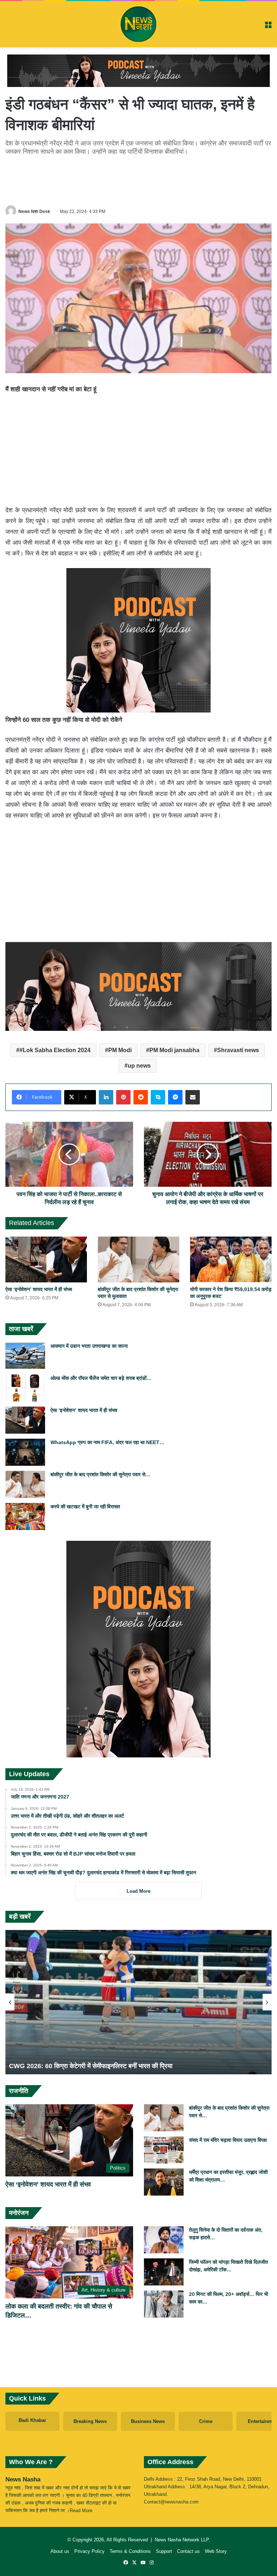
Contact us (188, 2551)
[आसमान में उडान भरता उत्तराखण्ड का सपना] (25, 1356)
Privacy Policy (89, 2551)
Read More (81, 2510)
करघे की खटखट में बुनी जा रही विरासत (85, 1507)
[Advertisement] (138, 179)
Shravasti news (238, 1050)
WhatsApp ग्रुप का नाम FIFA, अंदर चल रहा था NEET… (107, 1442)
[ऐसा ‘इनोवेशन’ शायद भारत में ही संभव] (46, 1259)
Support (164, 2551)
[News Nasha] (138, 24)
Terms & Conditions (130, 2551)
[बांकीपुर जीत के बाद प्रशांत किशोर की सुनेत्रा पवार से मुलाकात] (138, 1259)
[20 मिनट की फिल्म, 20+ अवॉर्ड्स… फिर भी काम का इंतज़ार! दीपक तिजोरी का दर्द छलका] (164, 2304)
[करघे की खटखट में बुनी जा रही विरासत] (25, 1516)
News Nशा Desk (34, 212)
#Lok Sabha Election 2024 (55, 1050)
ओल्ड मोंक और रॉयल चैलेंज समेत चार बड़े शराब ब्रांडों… (101, 1378)
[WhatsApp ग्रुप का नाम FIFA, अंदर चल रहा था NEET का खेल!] (25, 1452)
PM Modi (120, 1050)
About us (60, 2551)
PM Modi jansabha (174, 1050)
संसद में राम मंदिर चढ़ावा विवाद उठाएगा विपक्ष (228, 2140)
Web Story (216, 2551)
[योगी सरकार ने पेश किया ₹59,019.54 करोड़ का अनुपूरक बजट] (231, 1259)
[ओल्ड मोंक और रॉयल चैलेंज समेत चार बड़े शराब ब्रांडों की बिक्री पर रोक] (25, 1388)
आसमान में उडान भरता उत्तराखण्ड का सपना (89, 1346)
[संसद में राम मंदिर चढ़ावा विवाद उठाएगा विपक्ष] (164, 2150)
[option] (138, 2002)
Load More (138, 1891)
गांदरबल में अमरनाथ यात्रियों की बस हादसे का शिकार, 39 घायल (83, 2066)
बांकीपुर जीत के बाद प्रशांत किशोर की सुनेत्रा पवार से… (100, 1474)
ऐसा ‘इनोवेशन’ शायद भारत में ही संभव (39, 1289)
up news (139, 1066)
